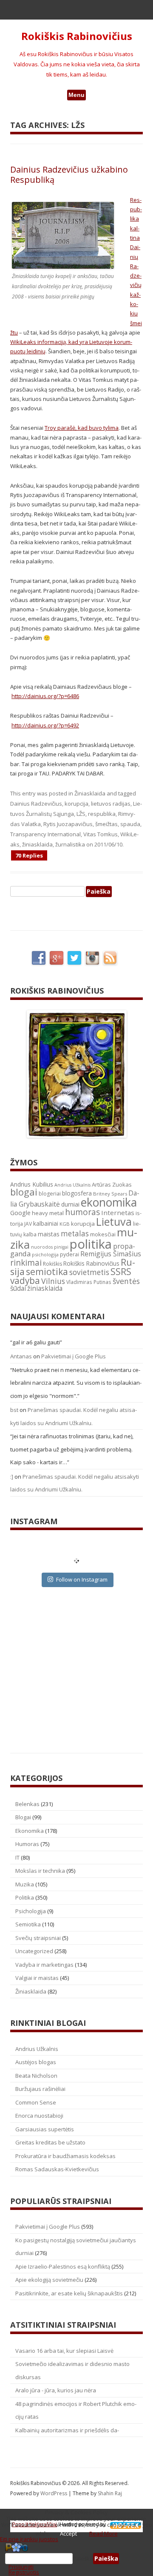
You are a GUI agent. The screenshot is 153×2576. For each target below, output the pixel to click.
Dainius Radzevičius (36, 804)
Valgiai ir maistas (37, 1978)
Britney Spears (110, 1194)
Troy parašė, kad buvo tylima (82, 428)
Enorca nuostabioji (39, 2116)
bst (14, 1410)
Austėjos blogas (36, 2062)
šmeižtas (106, 824)
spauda (130, 824)
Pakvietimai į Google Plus (74, 1356)
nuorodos (42, 1247)
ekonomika (109, 1202)
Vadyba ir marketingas (44, 1965)
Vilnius (53, 1281)
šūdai (18, 1288)
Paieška (83, 2559)
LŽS (81, 814)
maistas (49, 1234)
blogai (24, 1192)
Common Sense (36, 2102)
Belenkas (27, 1804)
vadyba (25, 1281)
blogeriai (50, 1194)
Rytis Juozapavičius (68, 824)
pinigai (61, 1247)
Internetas (118, 1213)
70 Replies (29, 855)
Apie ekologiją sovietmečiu (49, 2280)
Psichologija (31, 1911)
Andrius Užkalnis (72, 1185)
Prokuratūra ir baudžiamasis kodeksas (65, 2156)
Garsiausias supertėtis (45, 2129)
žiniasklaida (37, 844)
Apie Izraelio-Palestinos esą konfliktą (63, 2266)
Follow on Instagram (82, 1579)
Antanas (21, 1356)
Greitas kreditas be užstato (50, 2142)
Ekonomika (30, 1831)
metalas (75, 1234)
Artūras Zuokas (112, 1184)
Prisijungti (21, 2567)
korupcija (76, 804)
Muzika (25, 1884)
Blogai (23, 1817)
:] (12, 1477)
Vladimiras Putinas (89, 1282)
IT (17, 1857)
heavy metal (48, 1213)
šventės (126, 1281)
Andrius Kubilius (32, 1184)
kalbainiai (46, 1224)
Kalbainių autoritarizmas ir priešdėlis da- (67, 2430)
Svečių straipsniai (38, 1938)
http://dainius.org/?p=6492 (45, 725)
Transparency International (45, 834)
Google (20, 1213)
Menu (76, 95)
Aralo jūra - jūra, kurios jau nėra (56, 2390)
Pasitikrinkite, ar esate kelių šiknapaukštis (69, 2293)
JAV (28, 1224)
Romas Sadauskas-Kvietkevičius (57, 2169)
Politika (25, 1897)
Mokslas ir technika (40, 1871)
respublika (102, 814)
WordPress (54, 2493)
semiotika (47, 1271)
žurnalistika (70, 844)
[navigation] (76, 2559)
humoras (82, 1212)
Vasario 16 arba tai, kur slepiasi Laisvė (64, 2351)
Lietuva (114, 1221)
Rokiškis (52, 1264)
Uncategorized (34, 1951)
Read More (103, 2533)
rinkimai (26, 1263)
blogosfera (77, 1193)
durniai (70, 1204)
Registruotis (24, 2572)
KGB (65, 1224)
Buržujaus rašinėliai (40, 2089)
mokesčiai (103, 1234)
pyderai (69, 1254)
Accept (68, 2533)
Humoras (27, 1844)
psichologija (45, 1254)
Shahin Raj (110, 2493)
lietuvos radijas (111, 804)
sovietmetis (89, 1272)
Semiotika (28, 1924)
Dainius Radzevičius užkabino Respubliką (69, 175)
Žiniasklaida (90, 793)
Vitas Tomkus (101, 834)
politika (91, 1244)
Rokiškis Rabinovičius (77, 36)
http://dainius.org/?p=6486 (45, 696)
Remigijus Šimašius (111, 1254)
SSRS (121, 1271)
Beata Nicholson (36, 2076)
